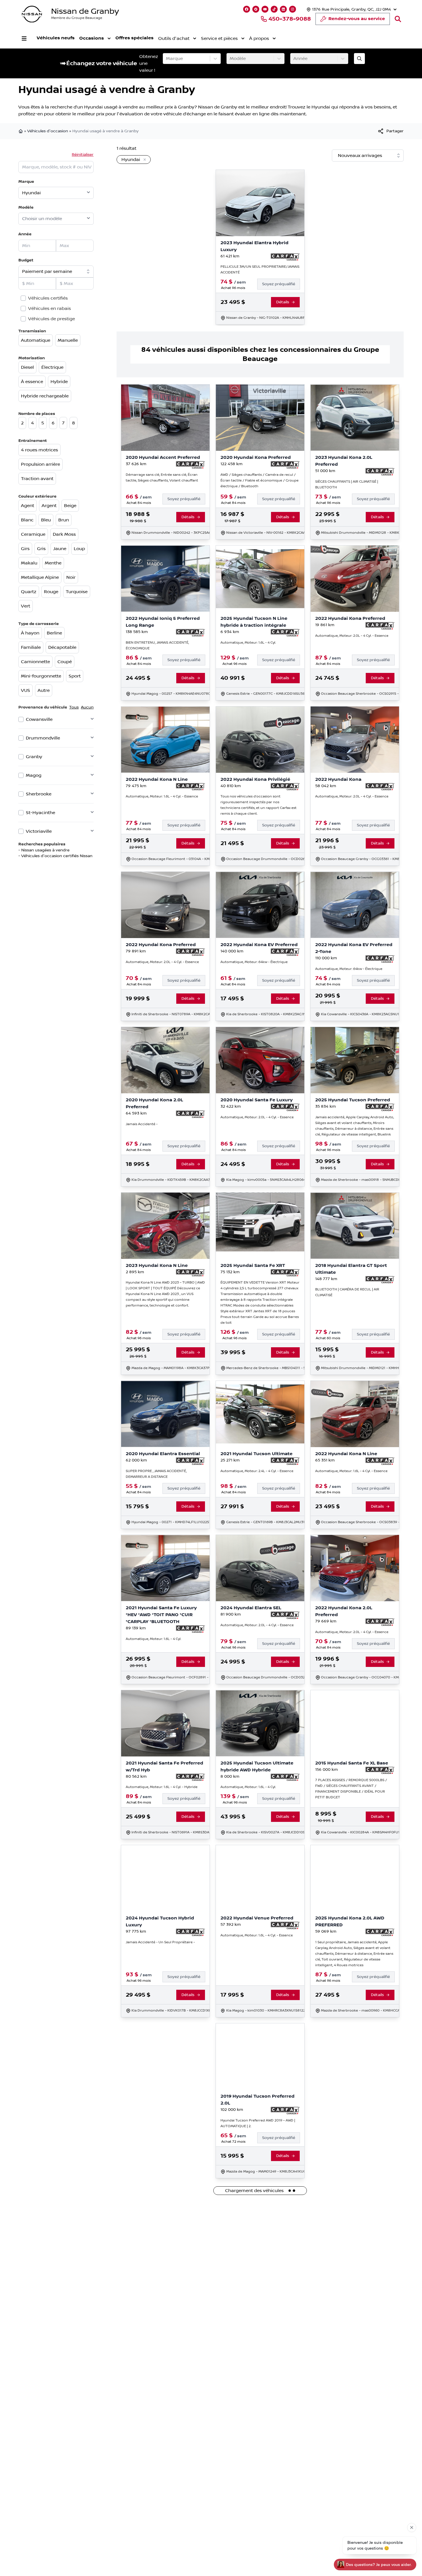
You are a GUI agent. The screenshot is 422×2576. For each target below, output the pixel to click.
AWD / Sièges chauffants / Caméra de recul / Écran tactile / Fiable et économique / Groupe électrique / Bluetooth (260, 481)
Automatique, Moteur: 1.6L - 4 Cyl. (248, 643)
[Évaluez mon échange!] (359, 59)
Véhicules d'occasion (48, 131)
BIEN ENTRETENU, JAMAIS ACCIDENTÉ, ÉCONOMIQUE (157, 646)
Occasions (92, 38)
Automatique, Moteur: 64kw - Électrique (254, 962)
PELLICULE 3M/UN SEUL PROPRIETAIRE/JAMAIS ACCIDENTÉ (260, 270)
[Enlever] (144, 160)
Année (25, 234)
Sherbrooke (39, 794)
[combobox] (167, 59)
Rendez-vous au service (357, 19)
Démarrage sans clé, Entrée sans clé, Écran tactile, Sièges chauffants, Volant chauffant (162, 478)
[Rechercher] (398, 19)
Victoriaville (39, 831)
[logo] (32, 14)
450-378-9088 (290, 19)
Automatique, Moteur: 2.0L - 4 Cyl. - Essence (352, 636)
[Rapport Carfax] (285, 257)
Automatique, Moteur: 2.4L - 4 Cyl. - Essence (257, 1471)
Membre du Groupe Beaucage (77, 18)
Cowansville (39, 719)
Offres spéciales (134, 38)
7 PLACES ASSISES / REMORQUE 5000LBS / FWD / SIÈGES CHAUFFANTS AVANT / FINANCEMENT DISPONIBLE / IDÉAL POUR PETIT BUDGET (351, 1789)
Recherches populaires (42, 844)
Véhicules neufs (56, 38)
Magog (34, 775)
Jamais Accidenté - (142, 1124)
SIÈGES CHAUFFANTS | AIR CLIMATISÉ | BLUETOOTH (347, 485)
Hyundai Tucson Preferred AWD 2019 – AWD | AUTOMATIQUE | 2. (258, 2123)
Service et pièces (219, 38)
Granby (34, 757)
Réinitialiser (83, 155)
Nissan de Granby (85, 11)
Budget (26, 260)
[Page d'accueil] (21, 131)
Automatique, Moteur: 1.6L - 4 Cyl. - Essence (162, 796)
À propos (259, 38)
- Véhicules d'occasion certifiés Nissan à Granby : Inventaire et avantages (90, 856)
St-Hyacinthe (40, 813)
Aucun (87, 707)
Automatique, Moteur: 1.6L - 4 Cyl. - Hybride (162, 1787)
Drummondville (43, 738)
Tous (74, 707)
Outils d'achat (174, 38)
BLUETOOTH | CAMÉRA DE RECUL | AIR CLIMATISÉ (347, 1292)
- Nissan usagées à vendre (44, 850)
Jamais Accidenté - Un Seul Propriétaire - (160, 1942)
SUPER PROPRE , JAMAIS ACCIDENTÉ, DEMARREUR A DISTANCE (156, 1474)
